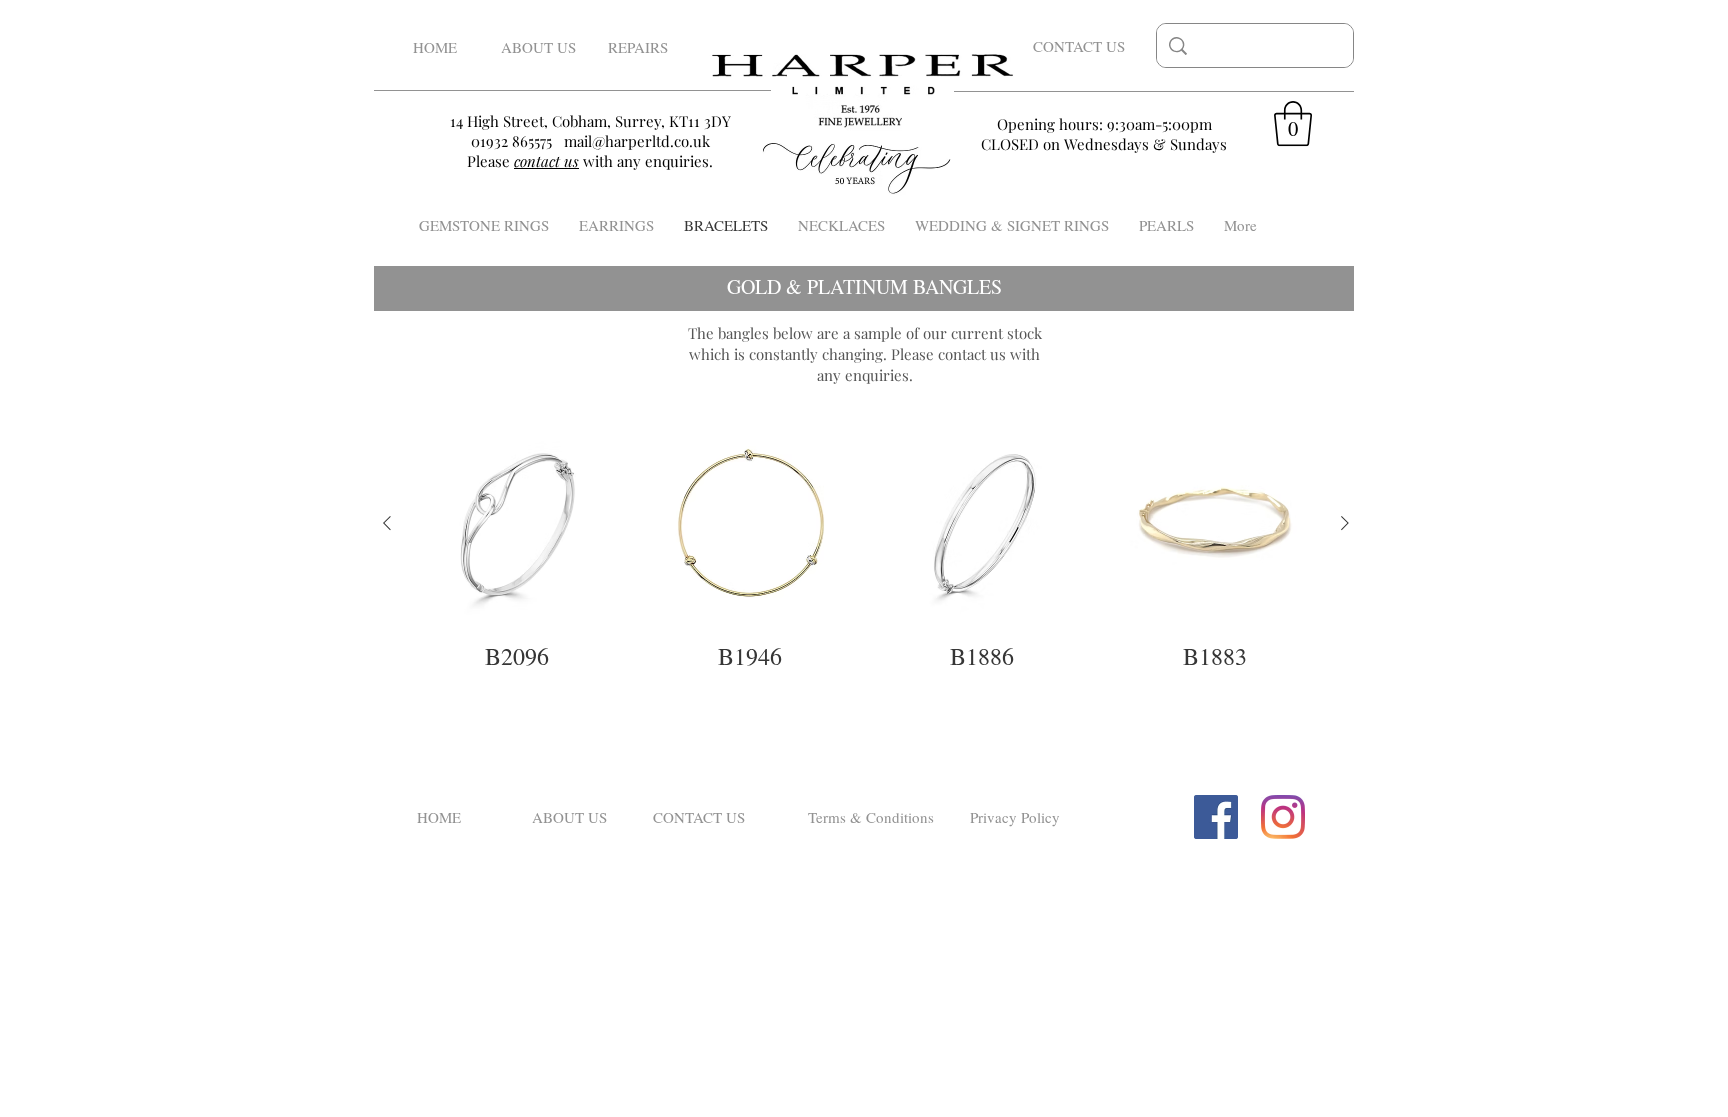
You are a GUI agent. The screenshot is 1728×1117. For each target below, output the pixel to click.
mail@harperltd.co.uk (637, 141)
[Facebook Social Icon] (1216, 817)
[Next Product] (1345, 523)
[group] (866, 546)
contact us (972, 354)
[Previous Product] (387, 523)
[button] (1293, 123)
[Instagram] (1283, 817)
